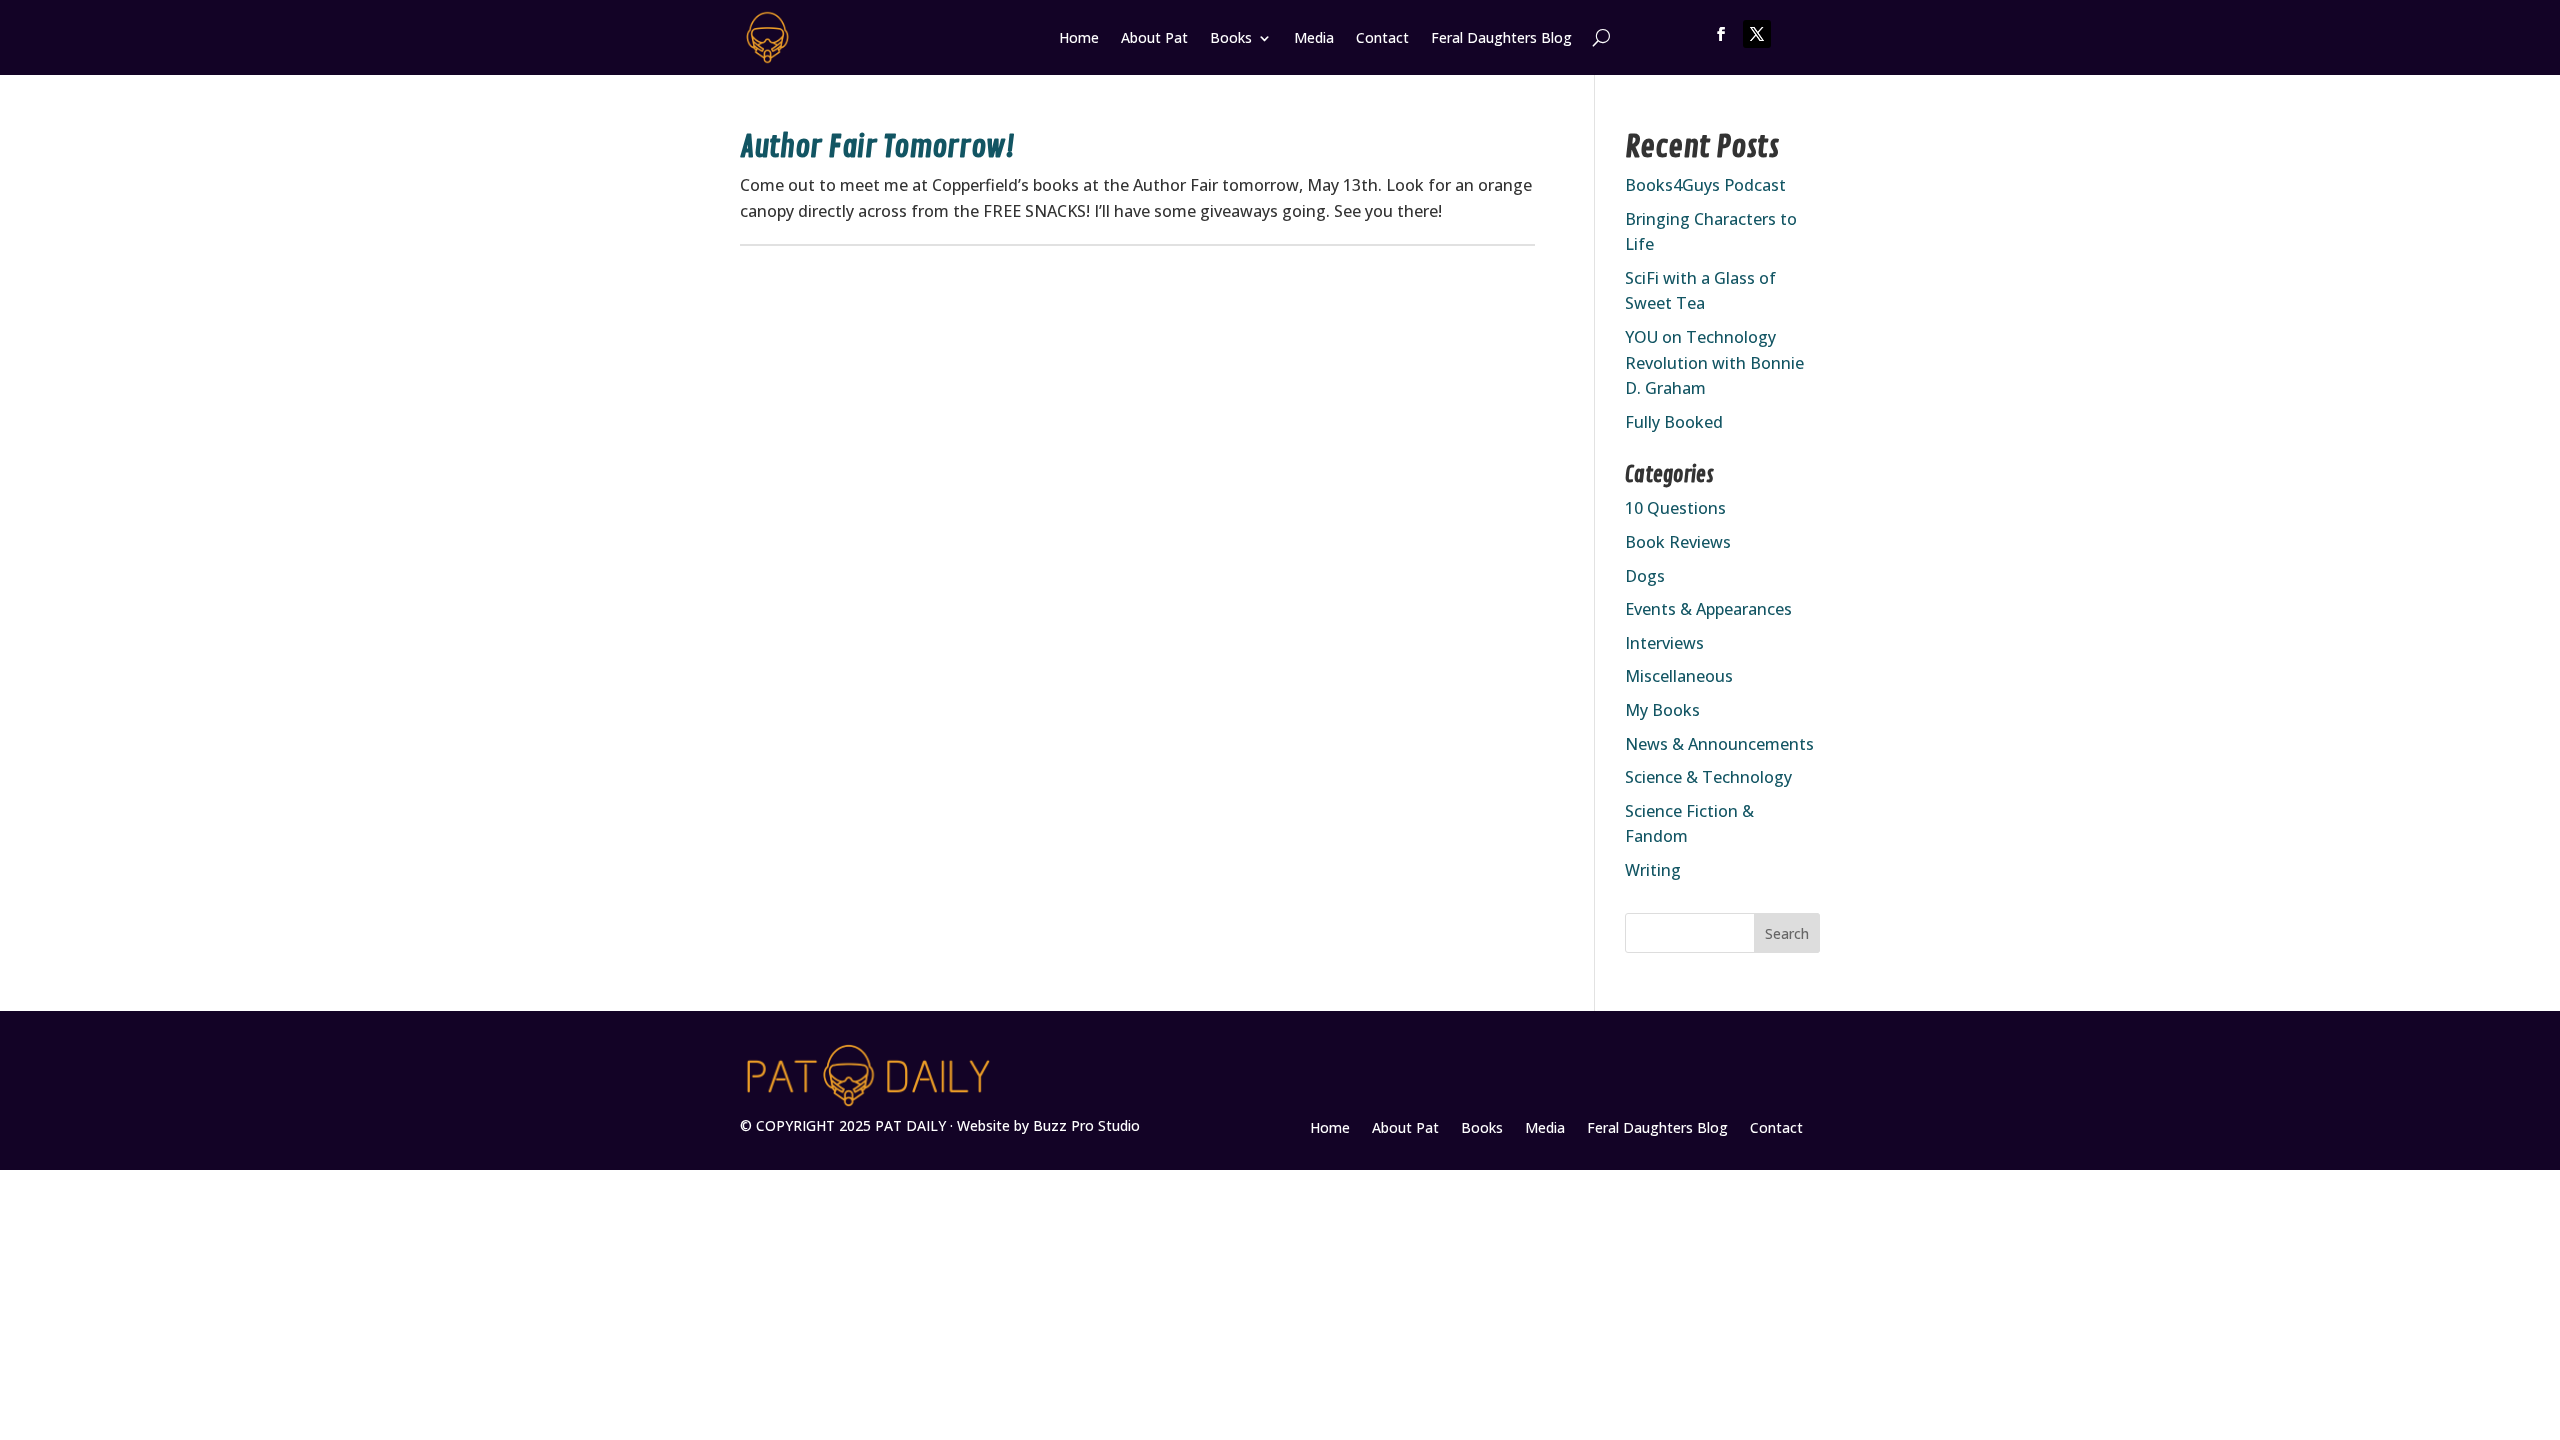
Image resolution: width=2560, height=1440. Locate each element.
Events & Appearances (1708, 609)
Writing (1653, 870)
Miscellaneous (1679, 676)
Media (1314, 39)
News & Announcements (1719, 744)
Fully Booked (1674, 422)
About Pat (1154, 39)
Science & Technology (1708, 777)
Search (1787, 933)
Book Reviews (1678, 542)
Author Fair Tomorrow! (877, 147)
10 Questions (1675, 508)
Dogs (1645, 576)
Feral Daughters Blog (1501, 39)
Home (1079, 39)
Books (1231, 39)
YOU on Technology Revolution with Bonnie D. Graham (1714, 362)
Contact (1382, 39)
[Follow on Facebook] (1721, 34)
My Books (1662, 710)
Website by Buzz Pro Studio (1048, 1125)
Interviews (1664, 643)
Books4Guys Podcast (1705, 185)
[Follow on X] (1757, 34)
